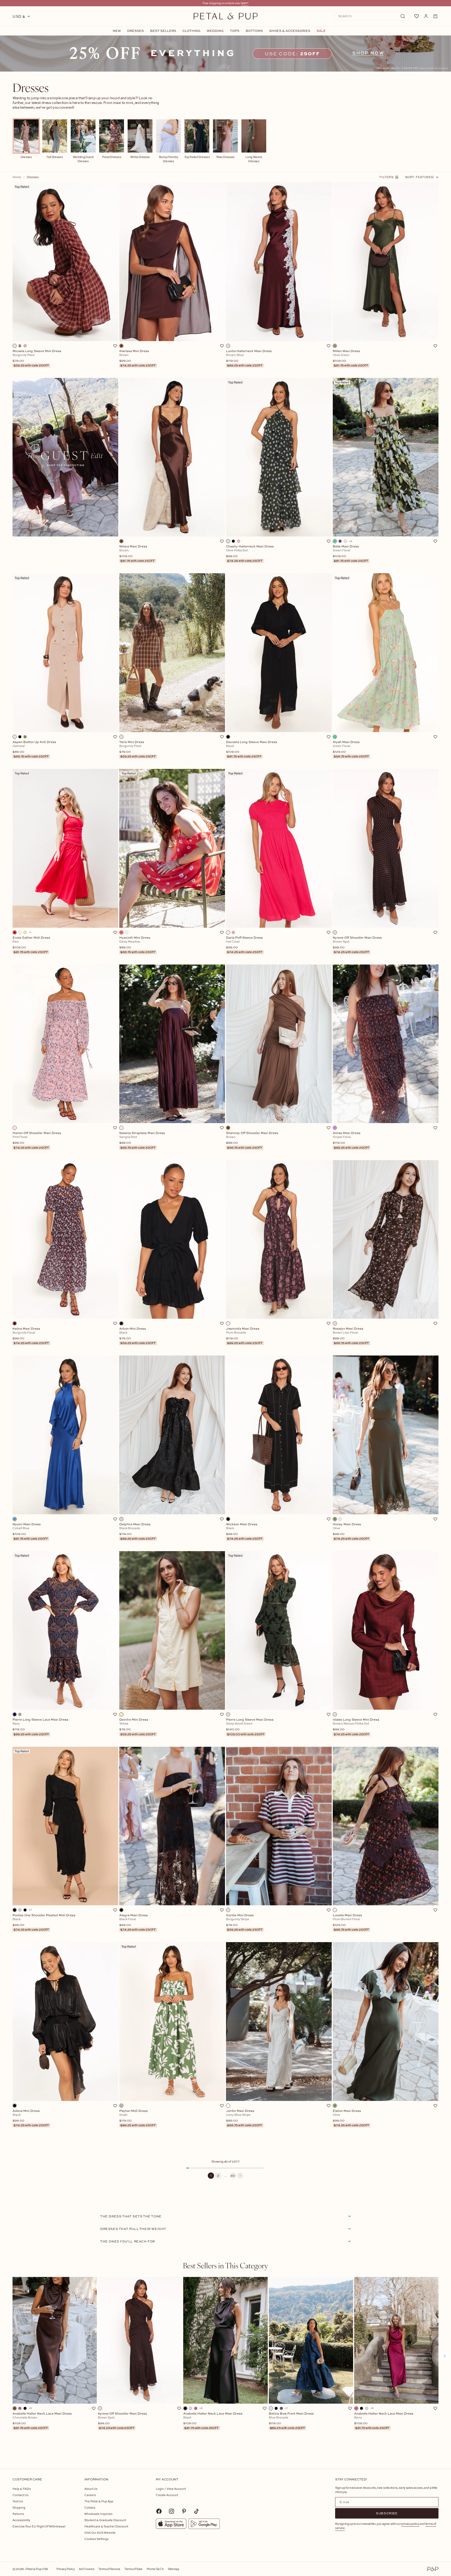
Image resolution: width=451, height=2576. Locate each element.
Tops (235, 31)
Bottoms (254, 31)
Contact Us (20, 2495)
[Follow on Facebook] (159, 2511)
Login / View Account (171, 2489)
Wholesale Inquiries (98, 2514)
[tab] (225, 2265)
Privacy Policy (66, 2569)
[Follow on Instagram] (171, 2511)
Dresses (135, 31)
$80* (245, 3)
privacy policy (410, 2524)
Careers (90, 2495)
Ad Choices (87, 2569)
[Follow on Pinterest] (184, 2511)
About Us (91, 2489)
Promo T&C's (155, 2569)
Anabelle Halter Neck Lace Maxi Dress (42, 2421)
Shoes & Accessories (290, 31)
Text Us (18, 2501)
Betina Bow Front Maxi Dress (291, 2421)
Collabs (90, 2507)
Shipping (19, 2507)
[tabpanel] (225, 2364)
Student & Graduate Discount (105, 2520)
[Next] (240, 2176)
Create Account (167, 2495)
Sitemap (174, 2569)
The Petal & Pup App (99, 2501)
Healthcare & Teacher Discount (106, 2526)
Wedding (215, 31)
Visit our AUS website (100, 2533)
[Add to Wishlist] (115, 346)
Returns (18, 2514)
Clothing (191, 31)
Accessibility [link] (21, 2520)
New (117, 31)
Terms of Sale (133, 2569)
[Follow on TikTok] (197, 2511)
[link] (225, 54)
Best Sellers (163, 31)
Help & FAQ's (22, 2489)
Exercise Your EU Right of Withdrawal (39, 2526)
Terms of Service (109, 2569)
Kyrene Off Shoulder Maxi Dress (122, 2421)
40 (233, 2175)
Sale (321, 31)
